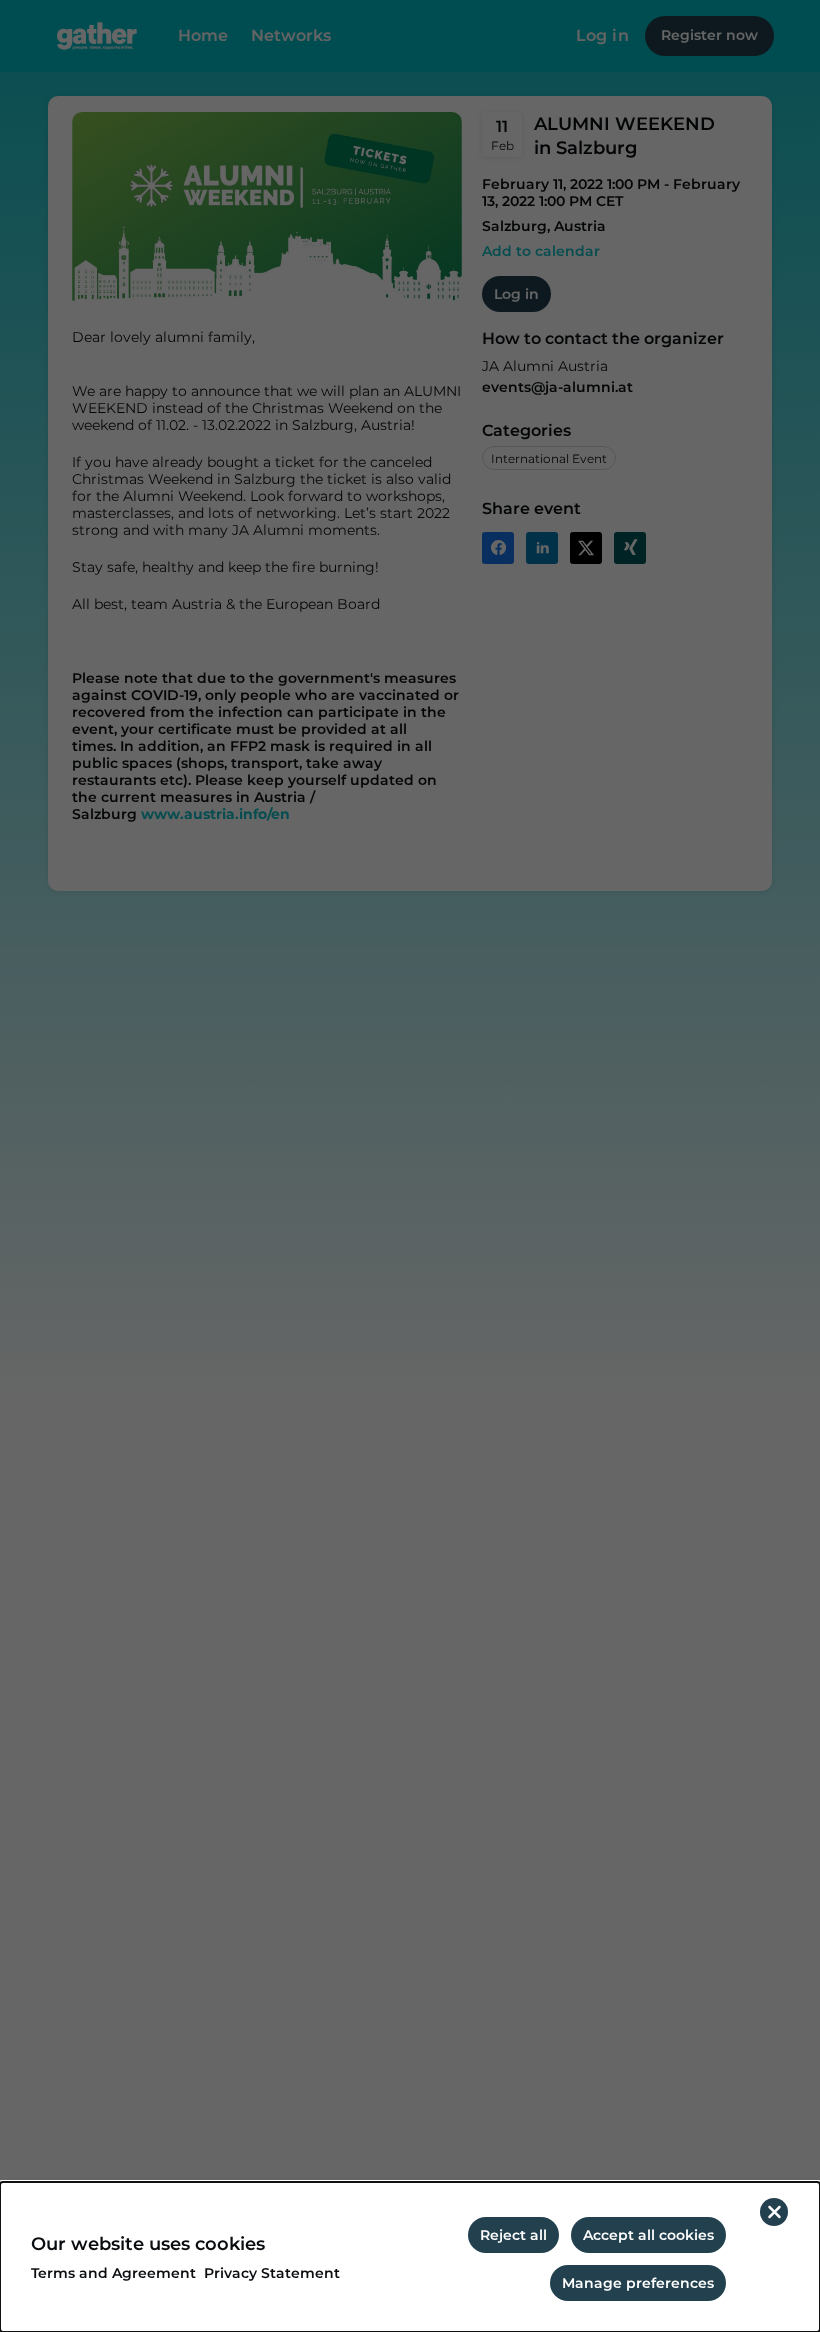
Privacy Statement (272, 2273)
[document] (410, 2257)
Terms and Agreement (113, 2273)
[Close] (774, 2212)
